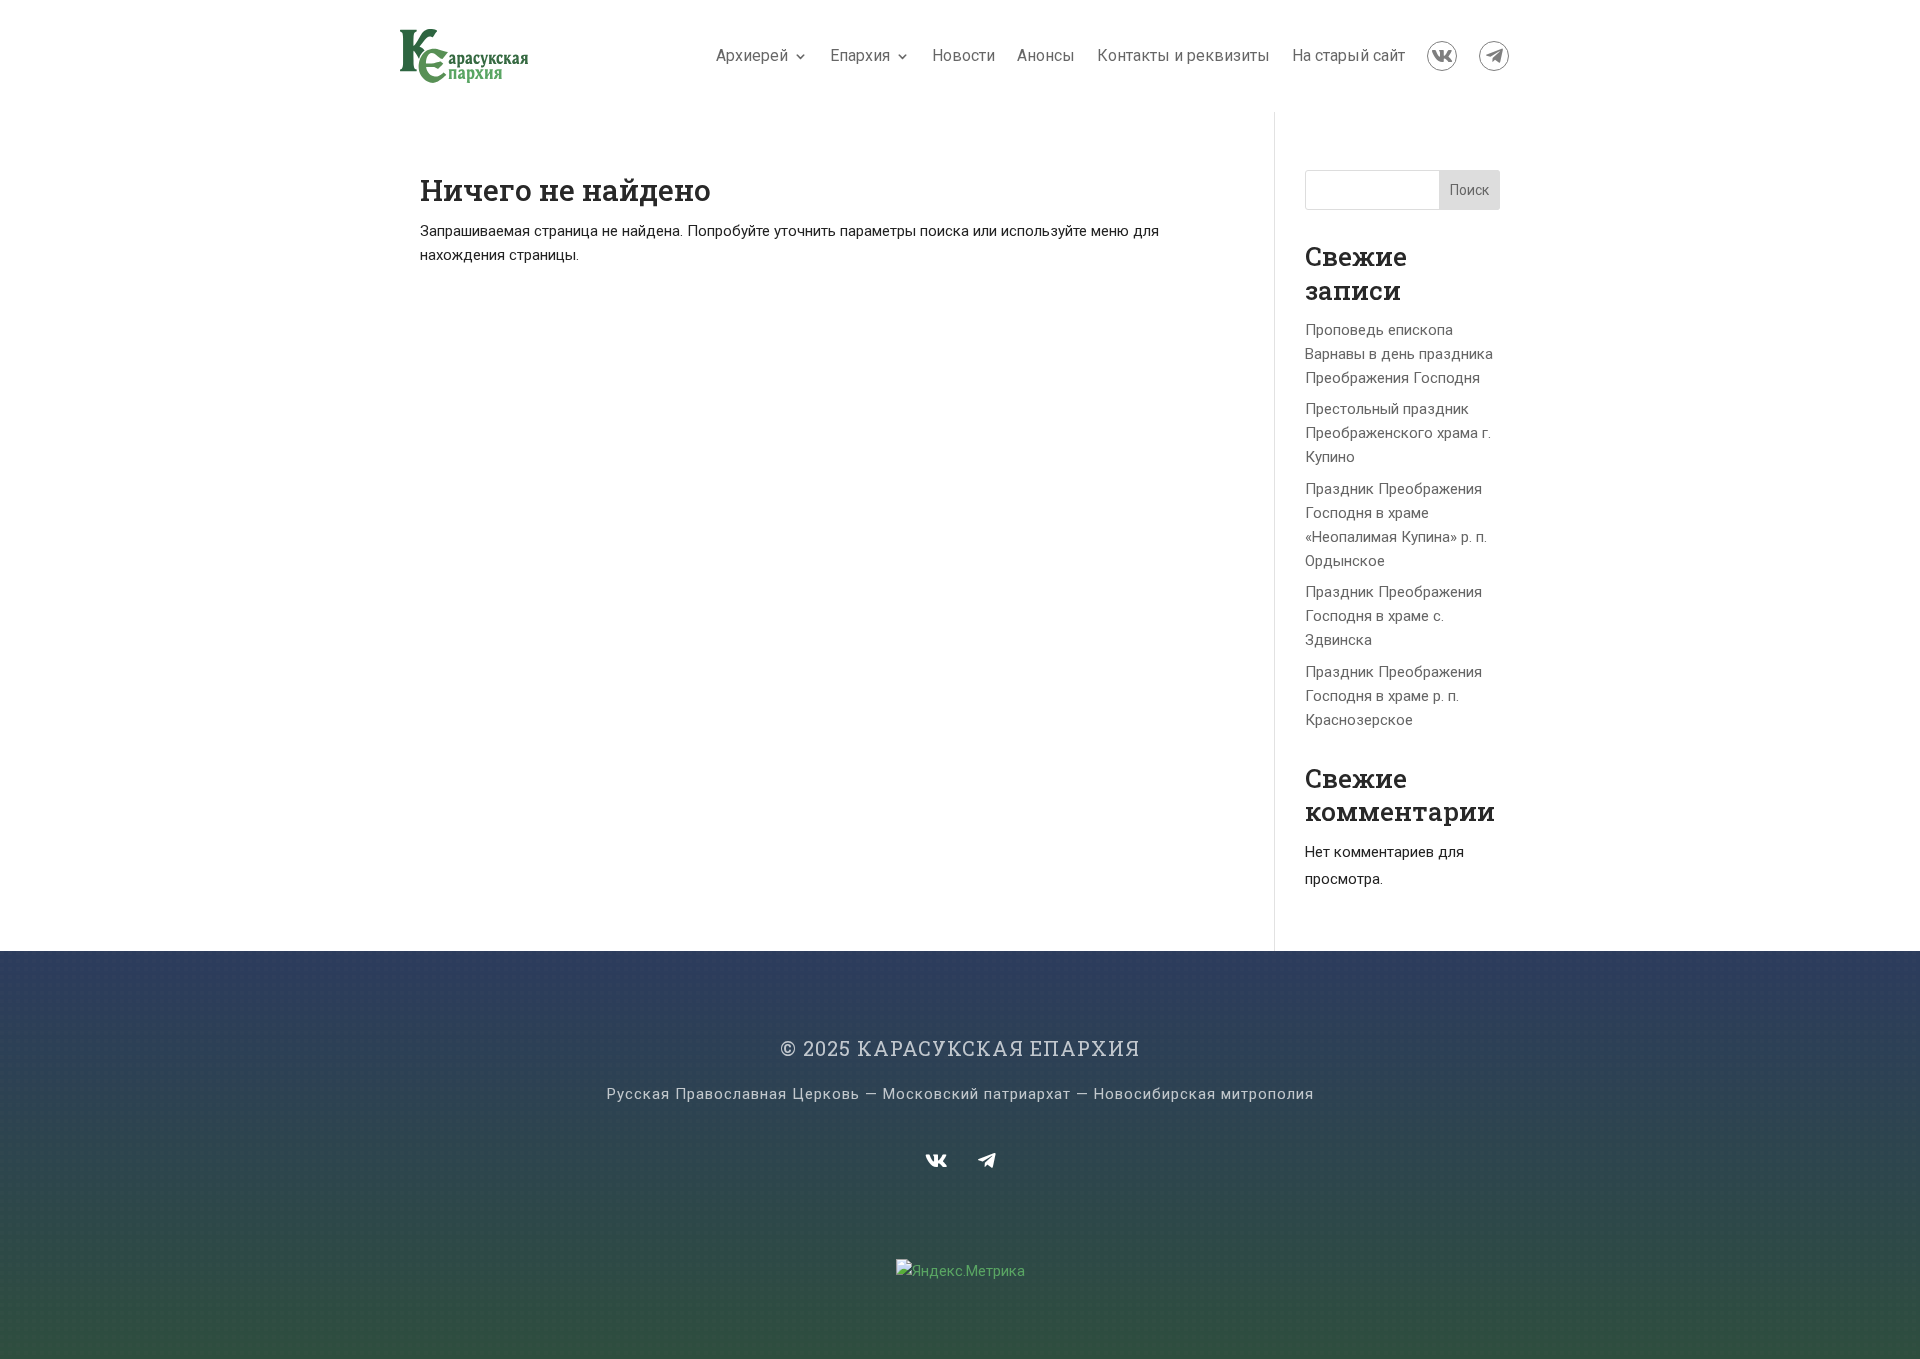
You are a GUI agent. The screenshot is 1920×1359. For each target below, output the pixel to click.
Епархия (860, 55)
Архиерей (752, 55)
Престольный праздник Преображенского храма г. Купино (1398, 433)
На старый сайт (1348, 55)
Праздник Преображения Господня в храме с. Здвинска (1393, 616)
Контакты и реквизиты (1183, 55)
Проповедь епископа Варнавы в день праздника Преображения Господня (1399, 354)
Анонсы (1046, 55)
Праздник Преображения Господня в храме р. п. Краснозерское (1393, 696)
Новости (963, 55)
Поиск (1469, 190)
